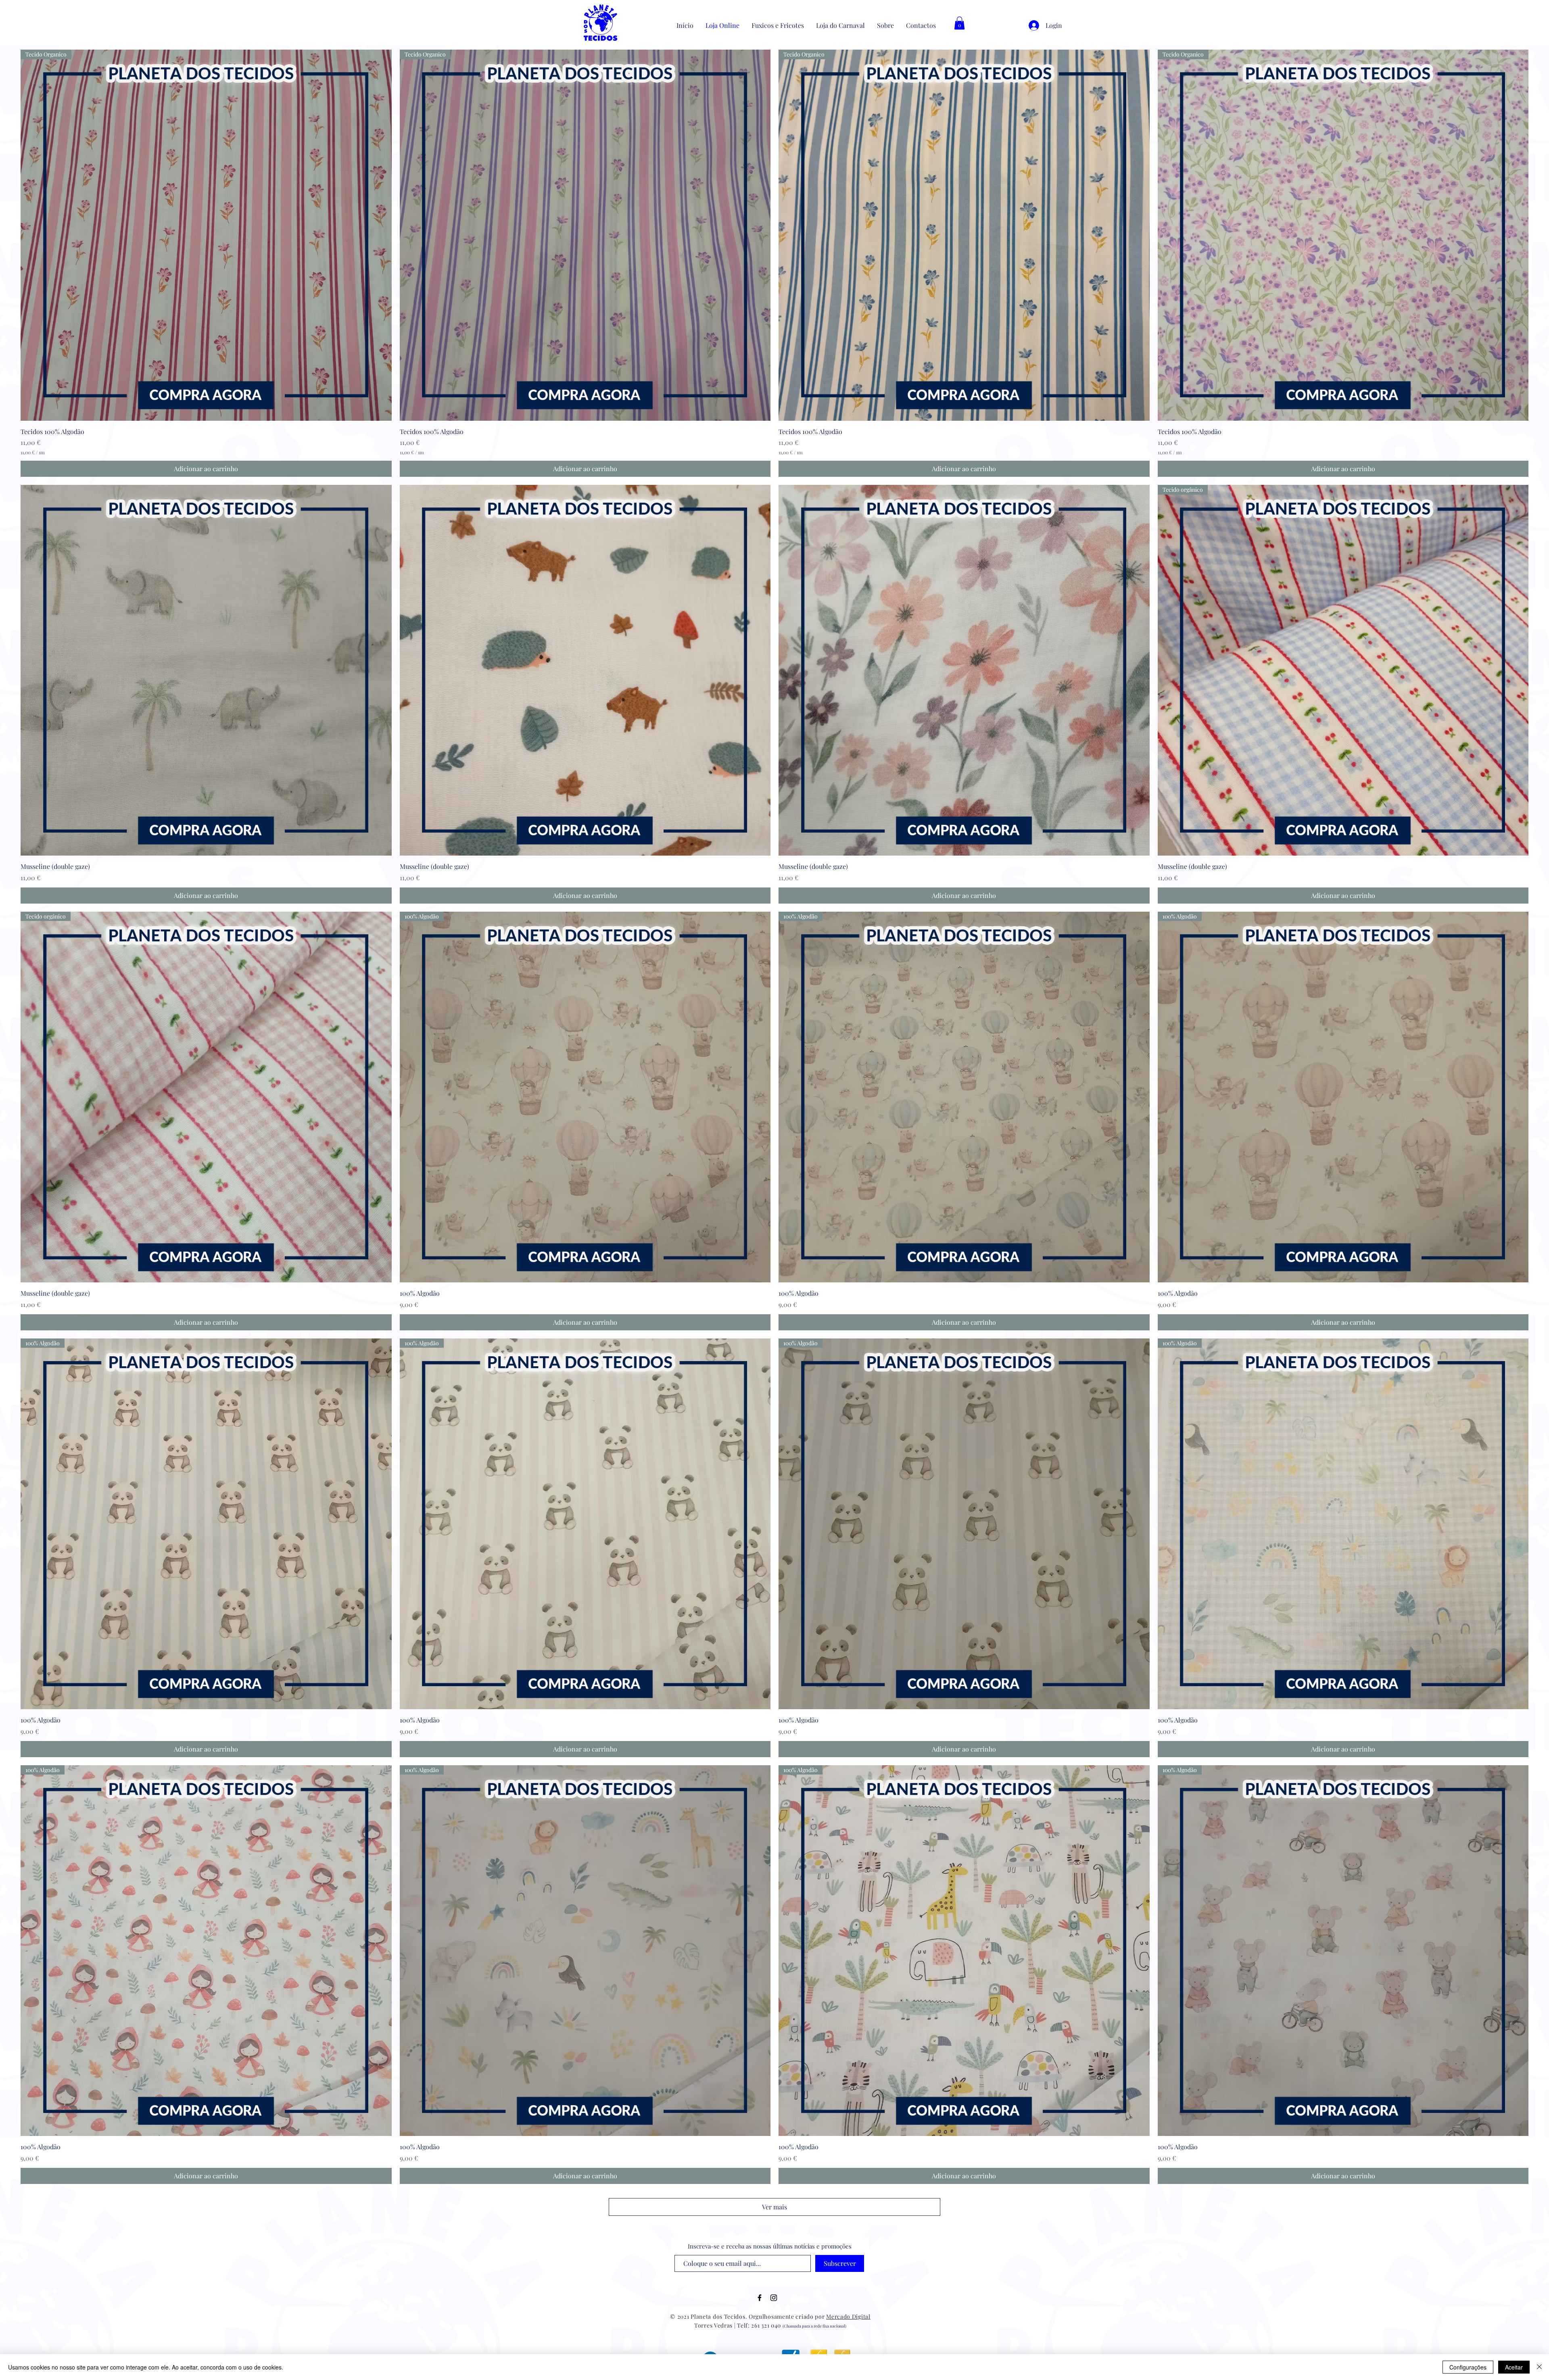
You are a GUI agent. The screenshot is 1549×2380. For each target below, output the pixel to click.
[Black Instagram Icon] (774, 2298)
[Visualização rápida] (206, 670)
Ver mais (774, 2207)
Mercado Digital (848, 2316)
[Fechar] (1539, 2367)
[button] (959, 23)
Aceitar (1514, 2367)
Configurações (1468, 2367)
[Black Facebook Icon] (760, 2298)
